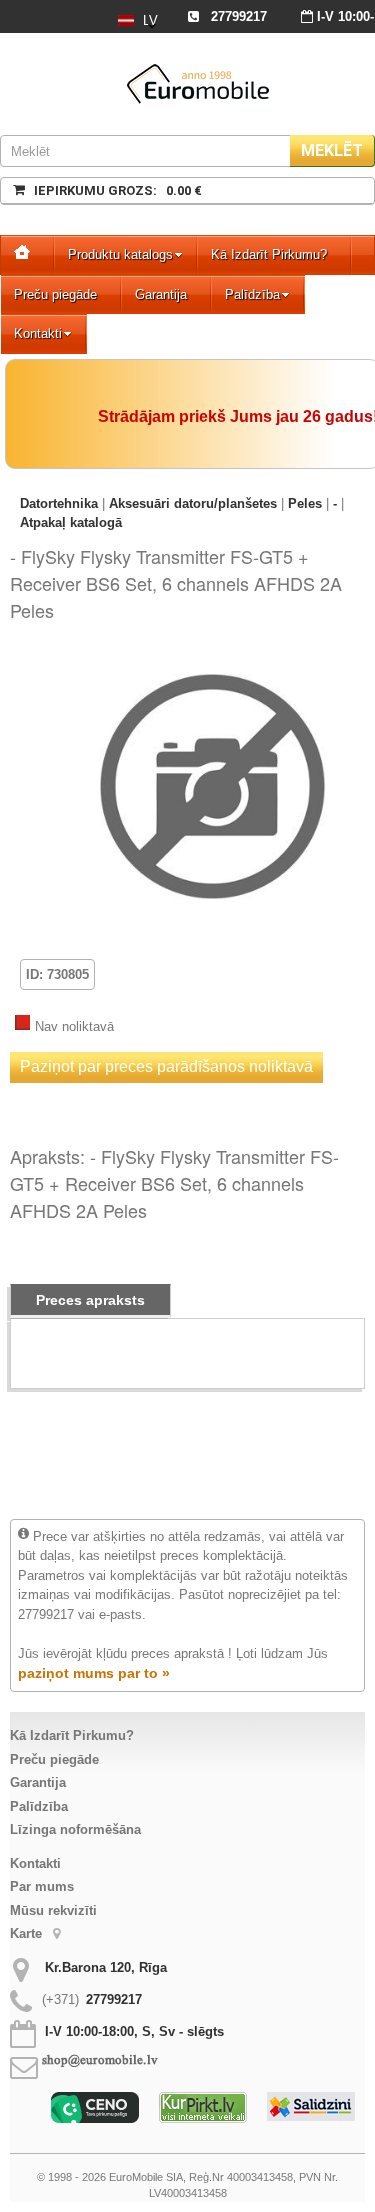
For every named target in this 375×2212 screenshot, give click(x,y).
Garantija (161, 294)
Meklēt (332, 150)
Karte (28, 1933)
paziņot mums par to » (94, 1673)
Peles (305, 503)
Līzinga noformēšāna (75, 1829)
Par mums (42, 1886)
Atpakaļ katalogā (71, 522)
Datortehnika (59, 503)
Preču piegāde (55, 294)
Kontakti (38, 333)
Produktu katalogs (120, 254)
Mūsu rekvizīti (53, 1910)
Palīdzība (252, 294)
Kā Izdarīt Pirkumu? (269, 254)
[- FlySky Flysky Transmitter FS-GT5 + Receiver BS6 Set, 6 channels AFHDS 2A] (212, 663)
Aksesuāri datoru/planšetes (193, 503)
